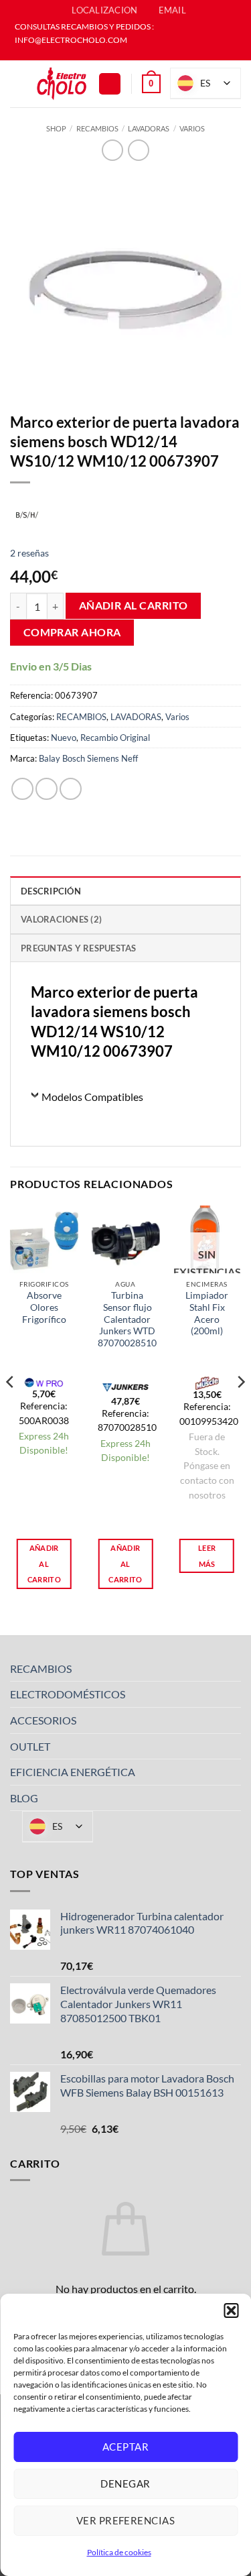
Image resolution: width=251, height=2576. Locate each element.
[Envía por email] (71, 789)
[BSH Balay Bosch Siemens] (27, 514)
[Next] (240, 1409)
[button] (231, 2310)
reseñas (29, 553)
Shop (56, 128)
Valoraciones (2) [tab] (61, 919)
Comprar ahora (72, 632)
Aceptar (125, 2447)
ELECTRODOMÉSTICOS (68, 1694)
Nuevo (64, 738)
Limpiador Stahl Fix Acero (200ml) (207, 1313)
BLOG (24, 1798)
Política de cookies (119, 2552)
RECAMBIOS (97, 128)
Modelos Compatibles (92, 1097)
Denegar (125, 2483)
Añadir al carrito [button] (44, 1564)
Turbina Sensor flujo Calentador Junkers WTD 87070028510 (127, 1319)
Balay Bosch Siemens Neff (88, 758)
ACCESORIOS (43, 1720)
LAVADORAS (149, 128)
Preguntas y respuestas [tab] (79, 948)
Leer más (207, 1556)
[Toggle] (233, 1668)
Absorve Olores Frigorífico (44, 1307)
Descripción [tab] (51, 891)
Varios (192, 128)
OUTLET (30, 1746)
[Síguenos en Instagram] (132, 54)
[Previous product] (138, 150)
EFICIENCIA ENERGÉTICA (73, 1772)
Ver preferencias (125, 2520)
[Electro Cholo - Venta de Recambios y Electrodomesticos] (62, 84)
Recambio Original (115, 738)
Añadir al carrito (134, 605)
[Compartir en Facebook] (47, 789)
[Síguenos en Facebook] (119, 54)
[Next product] (112, 150)
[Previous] (11, 1409)
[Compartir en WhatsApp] (22, 789)
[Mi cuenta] (110, 84)
